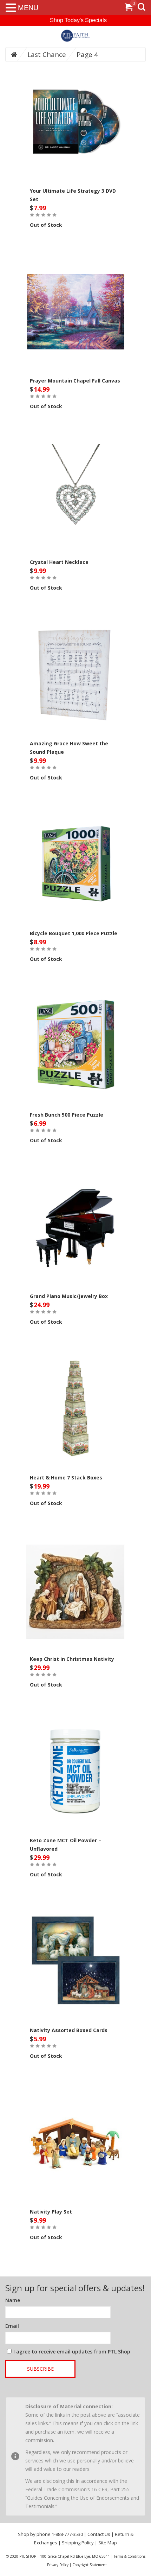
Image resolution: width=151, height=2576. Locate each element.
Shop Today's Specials (78, 20)
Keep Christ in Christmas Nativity (72, 1659)
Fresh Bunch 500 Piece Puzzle (67, 1115)
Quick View (75, 109)
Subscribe (40, 2369)
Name (13, 2300)
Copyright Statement (90, 2565)
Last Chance (47, 54)
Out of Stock (46, 225)
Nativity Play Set (51, 2212)
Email (12, 2326)
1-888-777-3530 (67, 2534)
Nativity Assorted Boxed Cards (69, 2030)
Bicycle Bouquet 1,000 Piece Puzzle (74, 933)
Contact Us (99, 2534)
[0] (129, 8)
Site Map (108, 2543)
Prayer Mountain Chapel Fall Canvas (75, 381)
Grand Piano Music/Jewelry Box (69, 1296)
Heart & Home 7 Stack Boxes (66, 1477)
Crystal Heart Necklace (59, 562)
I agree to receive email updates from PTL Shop (72, 2352)
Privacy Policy (58, 2565)
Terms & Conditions (130, 2556)
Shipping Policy (78, 2543)
